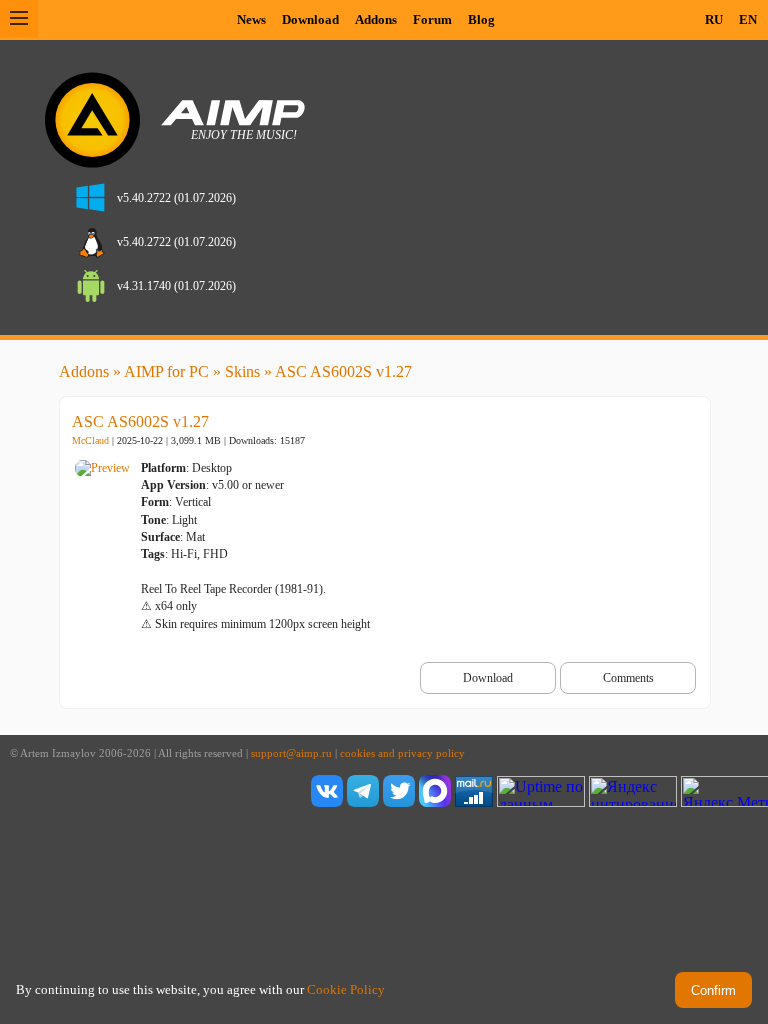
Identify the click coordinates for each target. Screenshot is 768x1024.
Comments (628, 678)
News (251, 19)
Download (310, 19)
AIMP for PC (166, 371)
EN (748, 19)
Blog (481, 19)
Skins (242, 371)
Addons (376, 19)
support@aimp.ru (291, 753)
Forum (432, 19)
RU (714, 19)
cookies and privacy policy (402, 753)
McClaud (90, 440)
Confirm (713, 990)
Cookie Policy (346, 989)
